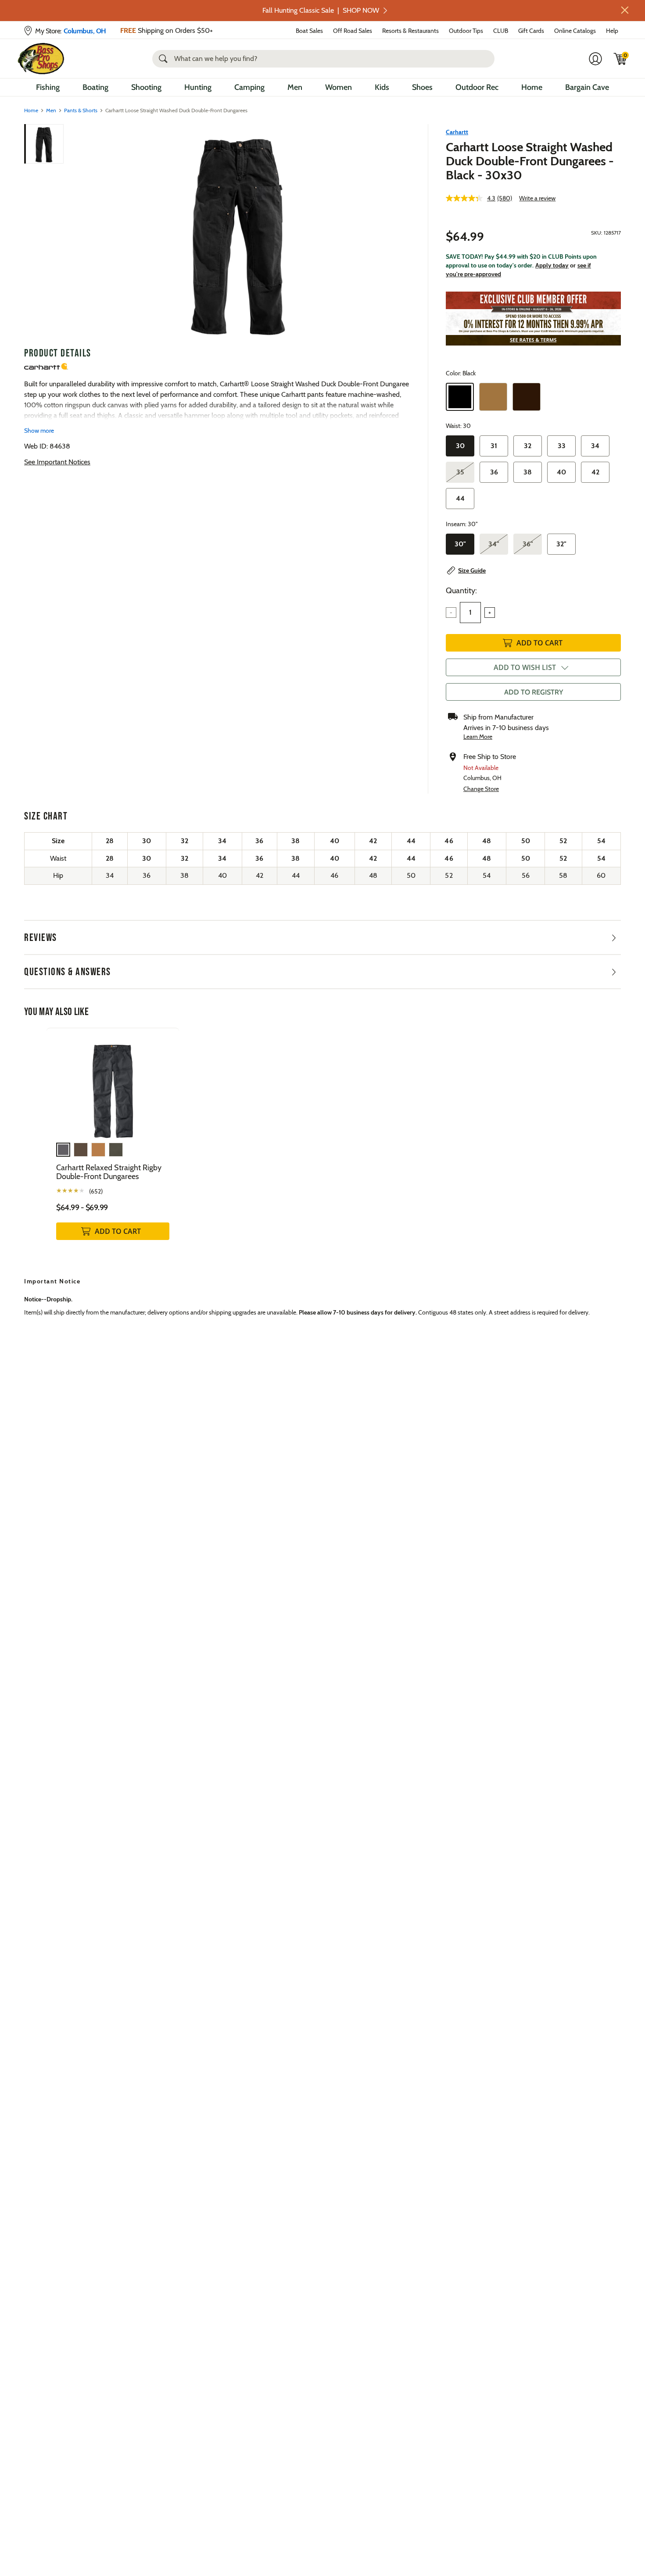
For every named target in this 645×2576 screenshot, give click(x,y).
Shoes (422, 87)
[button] (625, 10)
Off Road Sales (353, 31)
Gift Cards (531, 31)
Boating (95, 87)
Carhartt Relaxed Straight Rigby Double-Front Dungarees (109, 1172)
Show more (39, 431)
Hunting (198, 87)
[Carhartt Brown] (493, 397)
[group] (113, 1143)
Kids (382, 87)
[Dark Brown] (527, 397)
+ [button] (490, 613)
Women (339, 87)
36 (494, 472)
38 (528, 472)
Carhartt (457, 132)
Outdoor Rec (477, 87)
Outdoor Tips (466, 31)
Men (295, 87)
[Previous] (78, 232)
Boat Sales (309, 31)
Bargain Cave (587, 87)
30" (460, 544)
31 (494, 446)
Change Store (481, 789)
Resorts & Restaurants (410, 31)
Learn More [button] (478, 737)
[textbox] (470, 613)
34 (595, 446)
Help (612, 31)
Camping (249, 87)
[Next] (398, 232)
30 (460, 446)
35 (460, 472)
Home (532, 87)
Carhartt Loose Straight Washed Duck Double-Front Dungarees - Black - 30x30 (530, 161)
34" (494, 544)
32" (561, 544)
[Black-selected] (460, 397)
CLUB (501, 31)
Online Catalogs (575, 31)
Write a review (537, 198)
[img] (620, 59)
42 (595, 472)
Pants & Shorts (81, 110)
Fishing (48, 87)
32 (528, 446)
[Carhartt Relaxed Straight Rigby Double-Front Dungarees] (113, 1085)
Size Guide (472, 570)
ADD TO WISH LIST (525, 667)
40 (561, 472)
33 (562, 446)
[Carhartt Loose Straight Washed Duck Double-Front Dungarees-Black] (238, 232)
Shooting (146, 87)
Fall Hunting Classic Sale (321, 10)
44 (460, 498)
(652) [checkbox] (96, 1191)
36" (528, 544)
